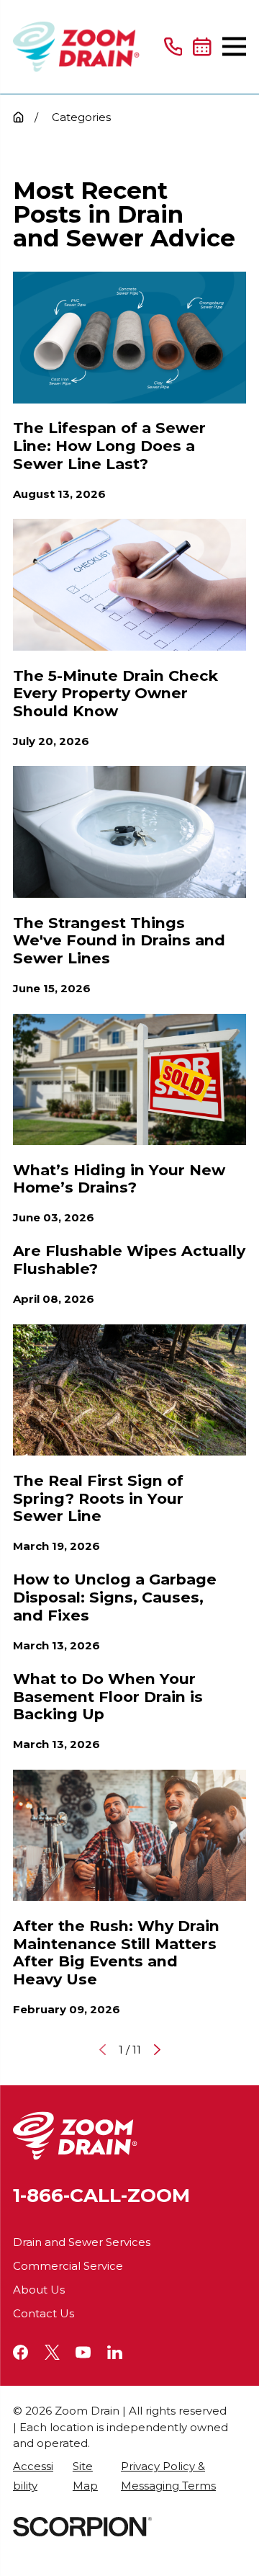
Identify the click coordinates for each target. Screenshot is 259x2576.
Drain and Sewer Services (82, 2242)
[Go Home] (18, 117)
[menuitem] (35, 2476)
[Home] (76, 47)
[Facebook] (21, 2352)
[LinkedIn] (115, 2352)
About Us (39, 2290)
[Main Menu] (234, 46)
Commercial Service (68, 2266)
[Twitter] (52, 2352)
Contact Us (44, 2313)
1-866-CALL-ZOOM (101, 2196)
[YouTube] (83, 2352)
